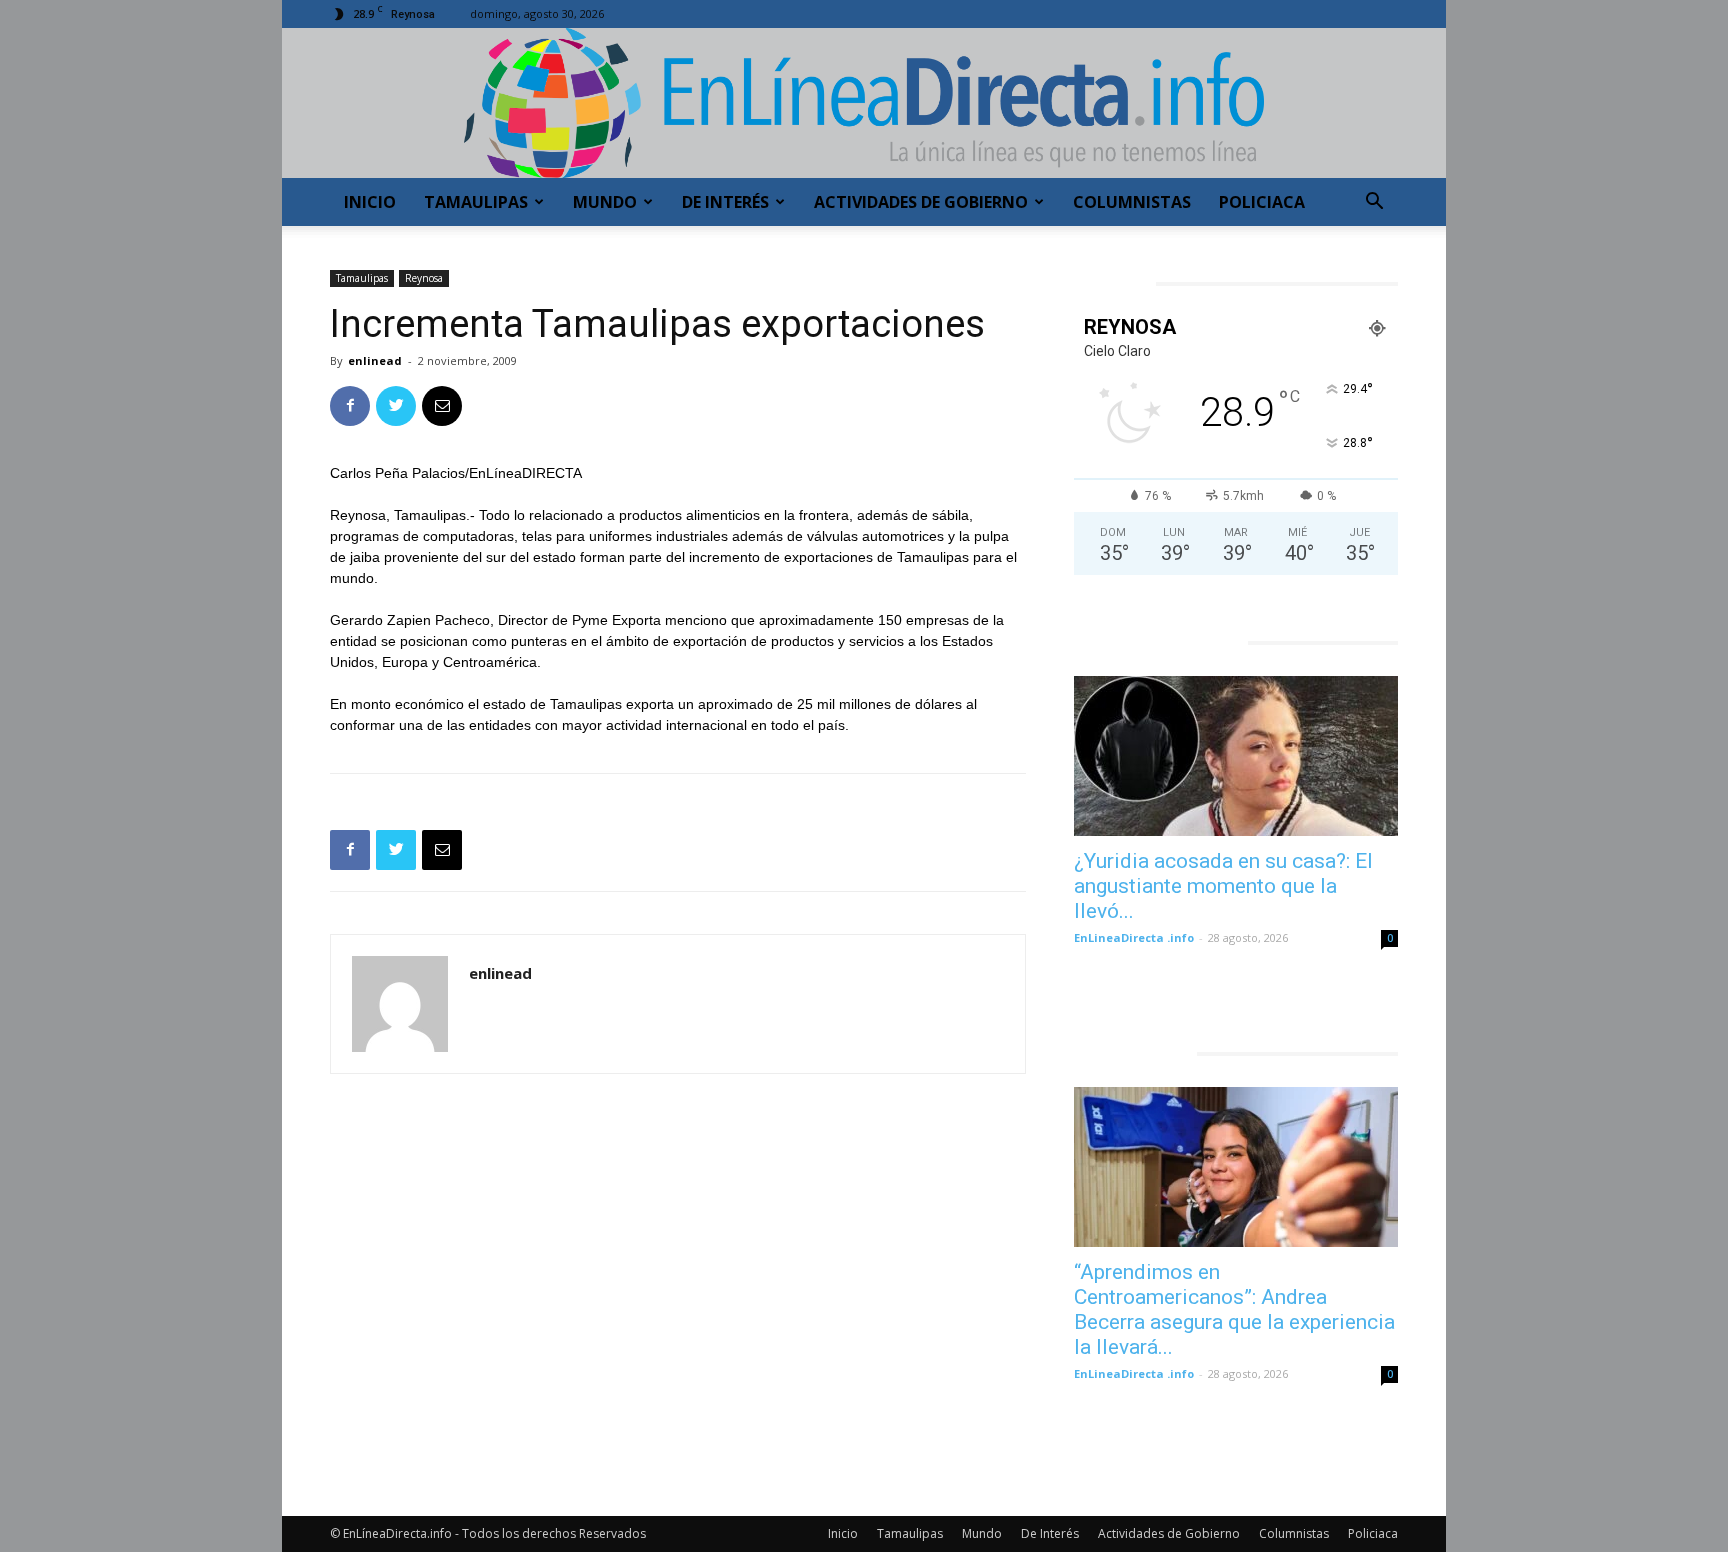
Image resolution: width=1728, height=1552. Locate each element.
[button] (1374, 203)
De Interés (725, 202)
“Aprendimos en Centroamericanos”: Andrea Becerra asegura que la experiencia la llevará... (1234, 1309)
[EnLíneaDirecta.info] (864, 103)
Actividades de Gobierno (921, 202)
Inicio (370, 202)
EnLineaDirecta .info (1134, 937)
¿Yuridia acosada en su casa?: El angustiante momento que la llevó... (1223, 886)
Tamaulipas (476, 202)
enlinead (375, 360)
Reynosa (424, 278)
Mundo (605, 202)
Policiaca (1262, 202)
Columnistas (1132, 202)
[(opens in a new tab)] (1236, 756)
